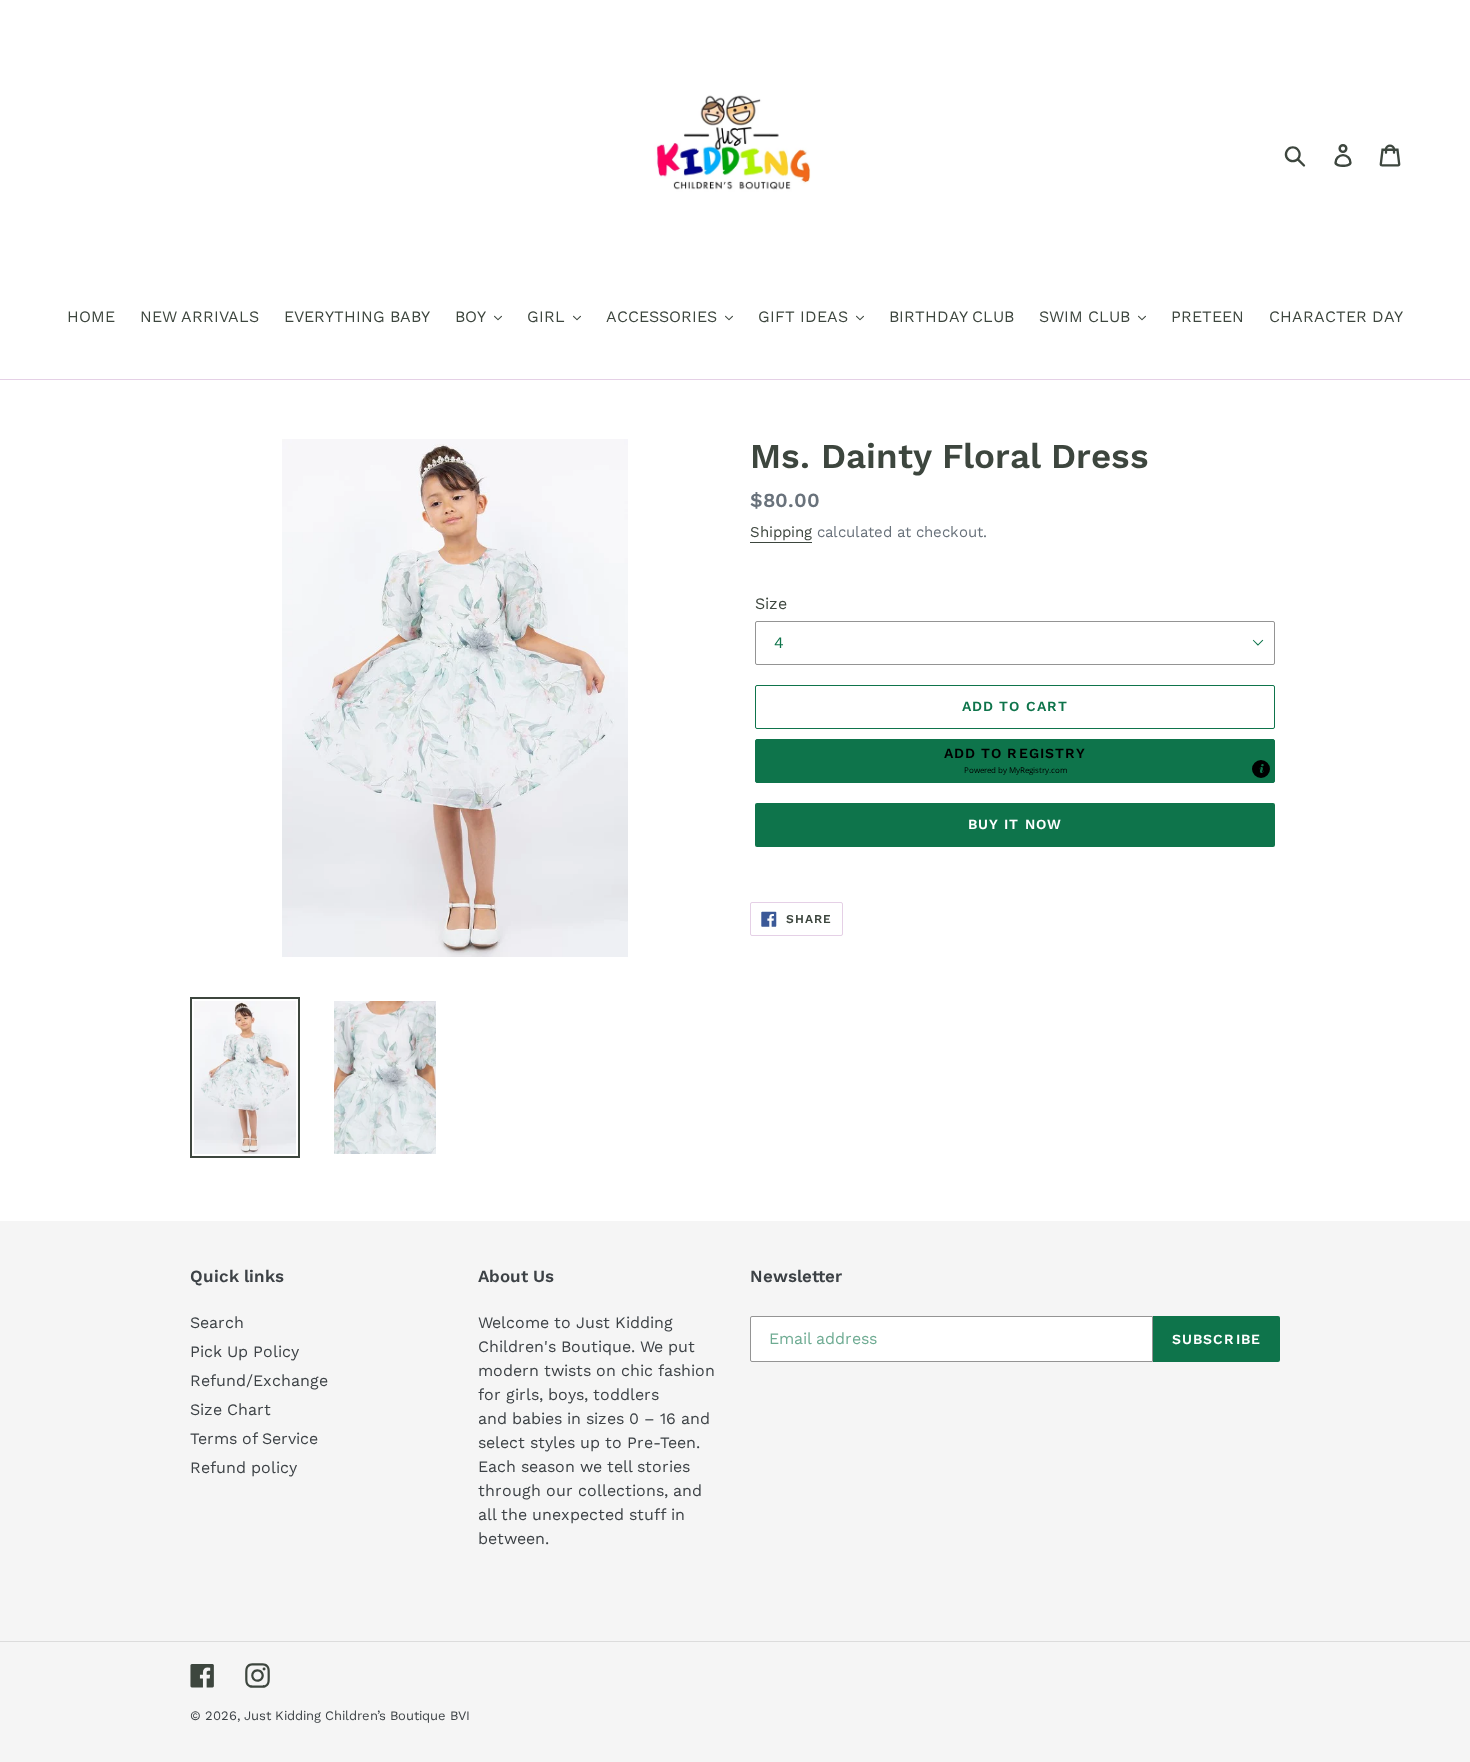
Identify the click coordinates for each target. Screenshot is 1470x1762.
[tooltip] (1261, 769)
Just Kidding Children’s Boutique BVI (357, 1715)
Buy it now (1015, 824)
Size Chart (230, 1409)
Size (771, 603)
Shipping (781, 532)
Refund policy (243, 1467)
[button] (1015, 761)
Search (217, 1322)
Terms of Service (254, 1438)
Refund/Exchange (259, 1380)
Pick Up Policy (244, 1351)
